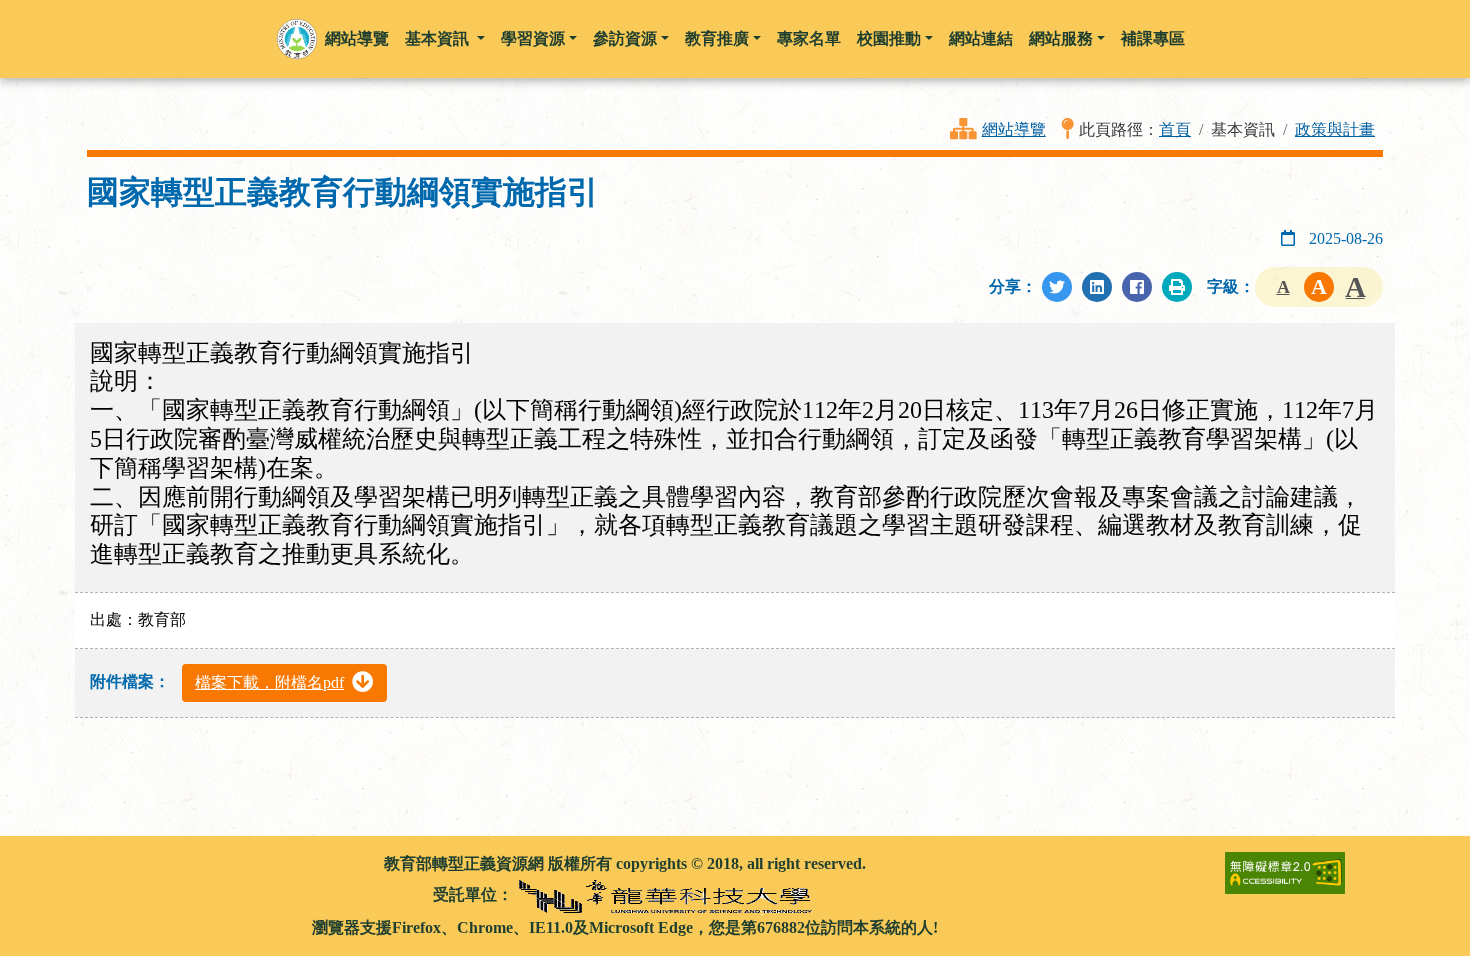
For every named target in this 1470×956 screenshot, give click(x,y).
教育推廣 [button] (717, 38)
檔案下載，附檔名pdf (269, 682)
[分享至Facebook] (1137, 287)
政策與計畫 (1335, 129)
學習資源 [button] (533, 38)
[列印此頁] (1177, 287)
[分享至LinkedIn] (1097, 287)
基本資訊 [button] (439, 38)
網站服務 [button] (1061, 38)
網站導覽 (1014, 129)
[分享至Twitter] (1057, 287)
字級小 (1283, 287)
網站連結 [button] (981, 38)
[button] (297, 39)
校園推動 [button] (889, 38)
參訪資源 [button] (625, 38)
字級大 (1355, 287)
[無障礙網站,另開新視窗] (1285, 871)
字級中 (1319, 287)
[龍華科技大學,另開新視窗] (667, 894)
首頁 (1175, 129)
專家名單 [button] (809, 38)
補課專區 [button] (1153, 38)
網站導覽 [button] (357, 38)
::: (94, 863)
